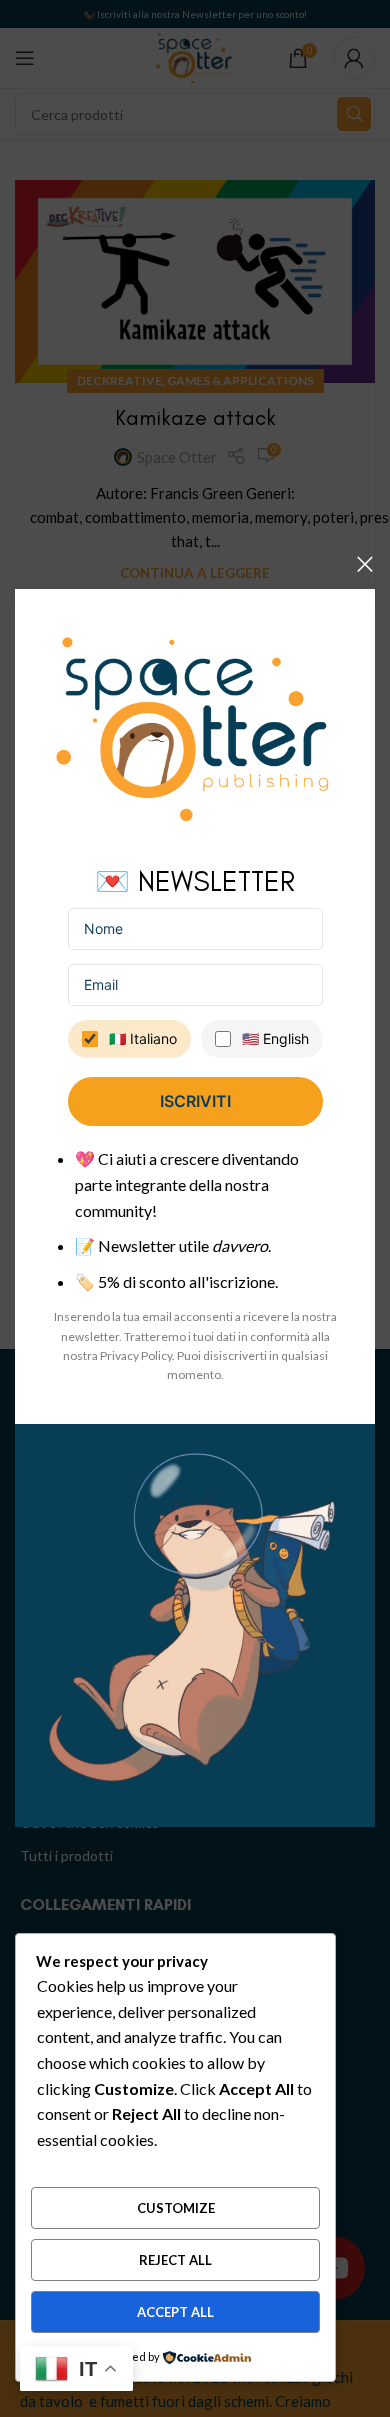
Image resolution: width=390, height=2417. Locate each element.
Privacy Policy (136, 1355)
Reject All (175, 2260)
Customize (176, 2208)
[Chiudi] (365, 564)
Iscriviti (195, 1102)
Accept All (175, 2312)
